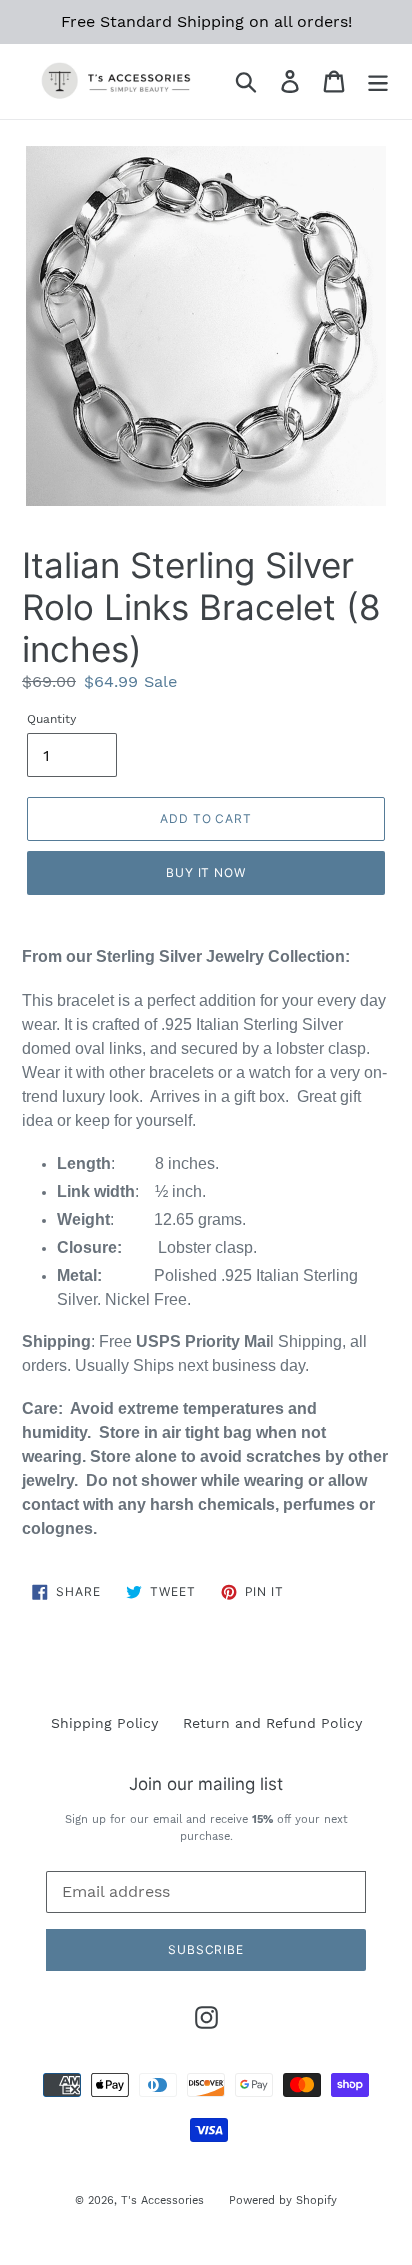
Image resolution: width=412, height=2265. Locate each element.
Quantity (51, 719)
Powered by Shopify (283, 2200)
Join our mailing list (206, 1784)
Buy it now (206, 872)
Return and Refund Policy (272, 1723)
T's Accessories (162, 2200)
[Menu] (378, 81)
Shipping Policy (104, 1723)
